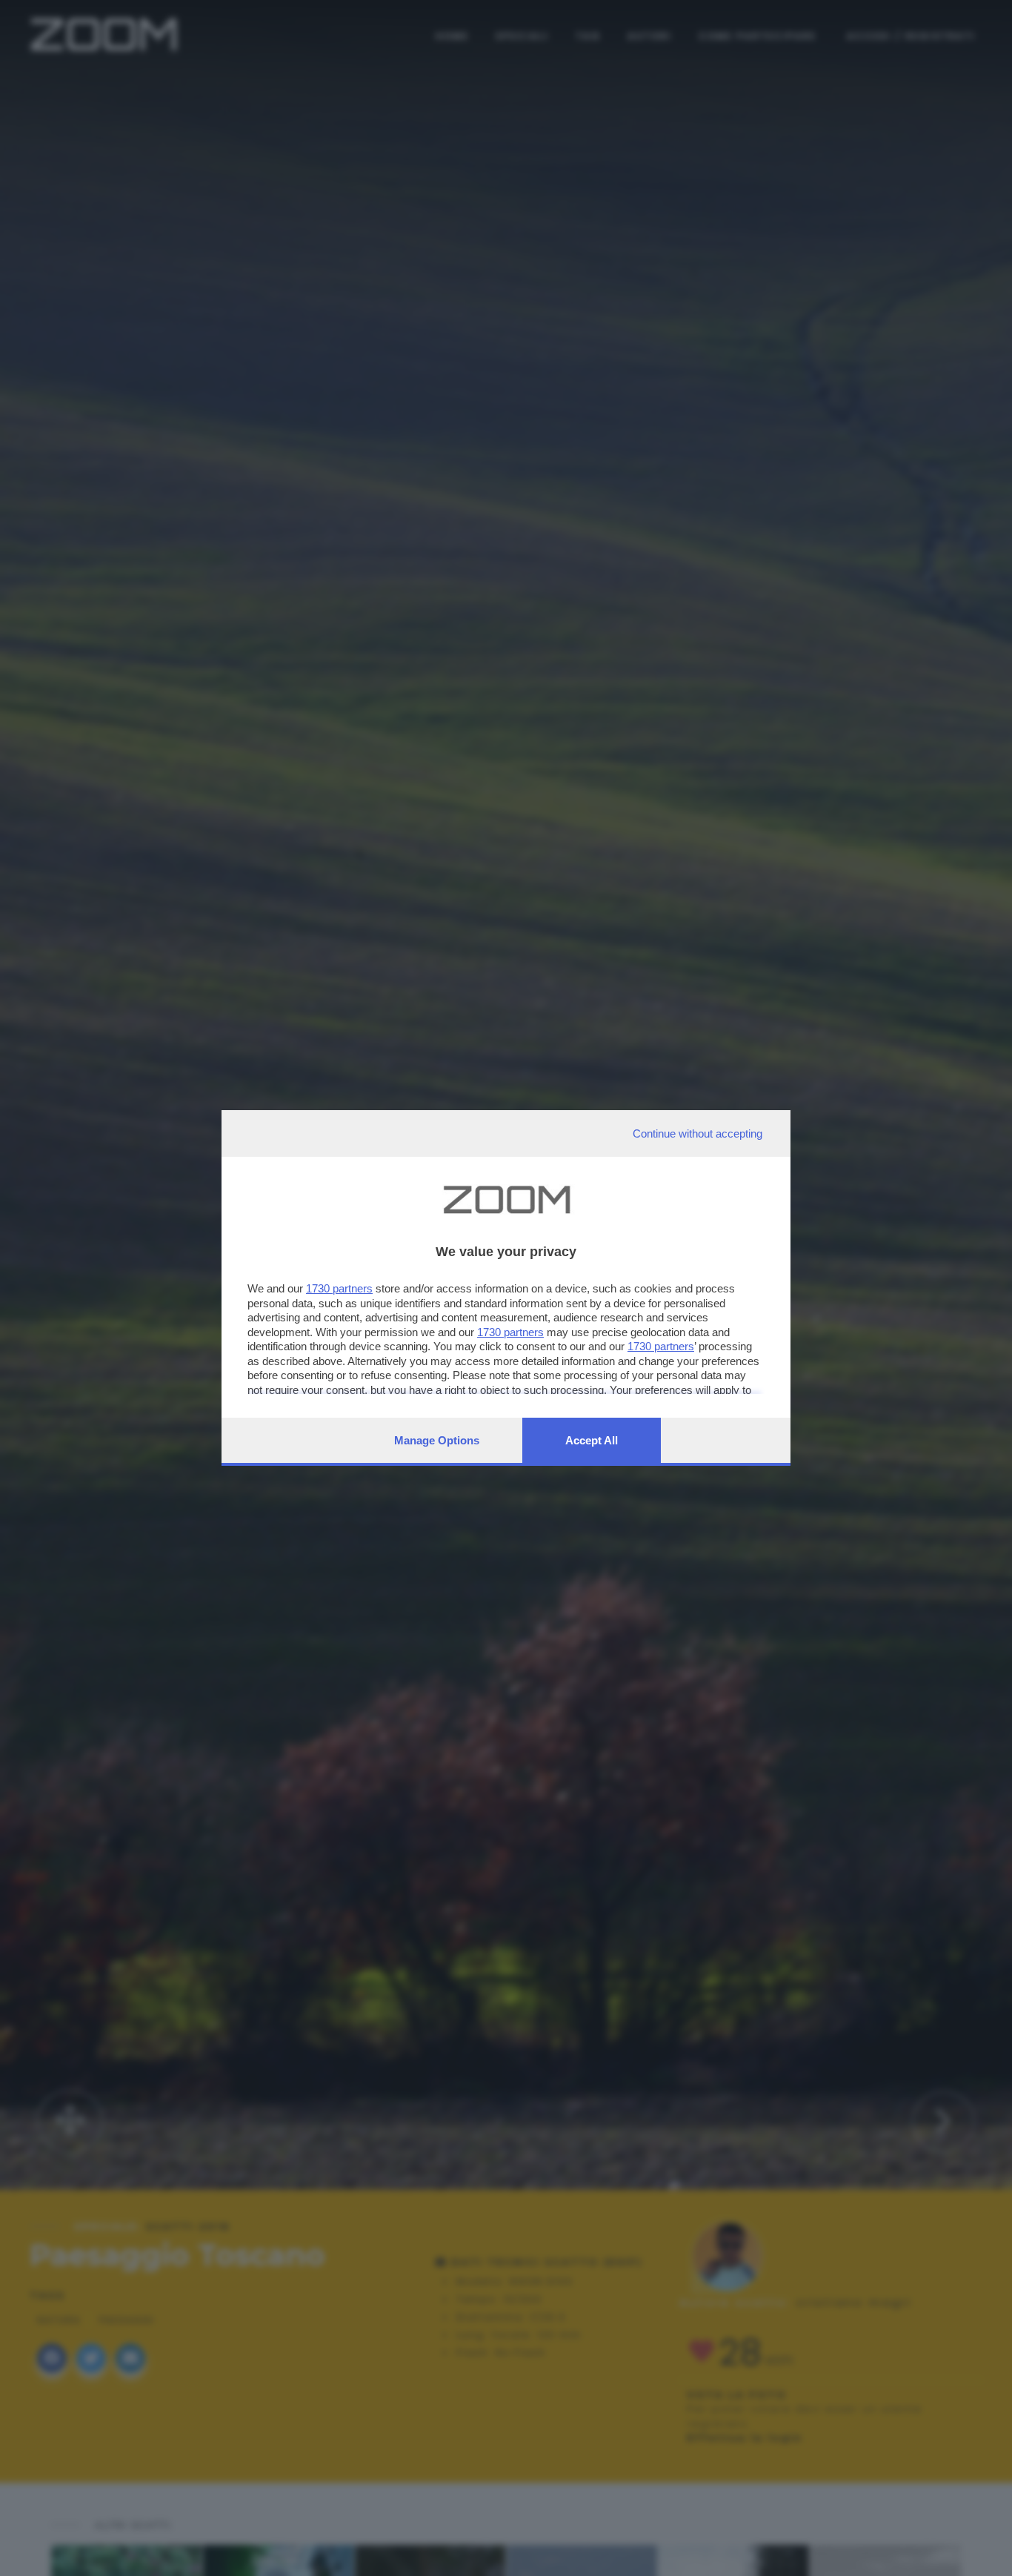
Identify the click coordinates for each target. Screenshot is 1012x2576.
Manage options (437, 1440)
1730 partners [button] (339, 1288)
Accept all (592, 1440)
